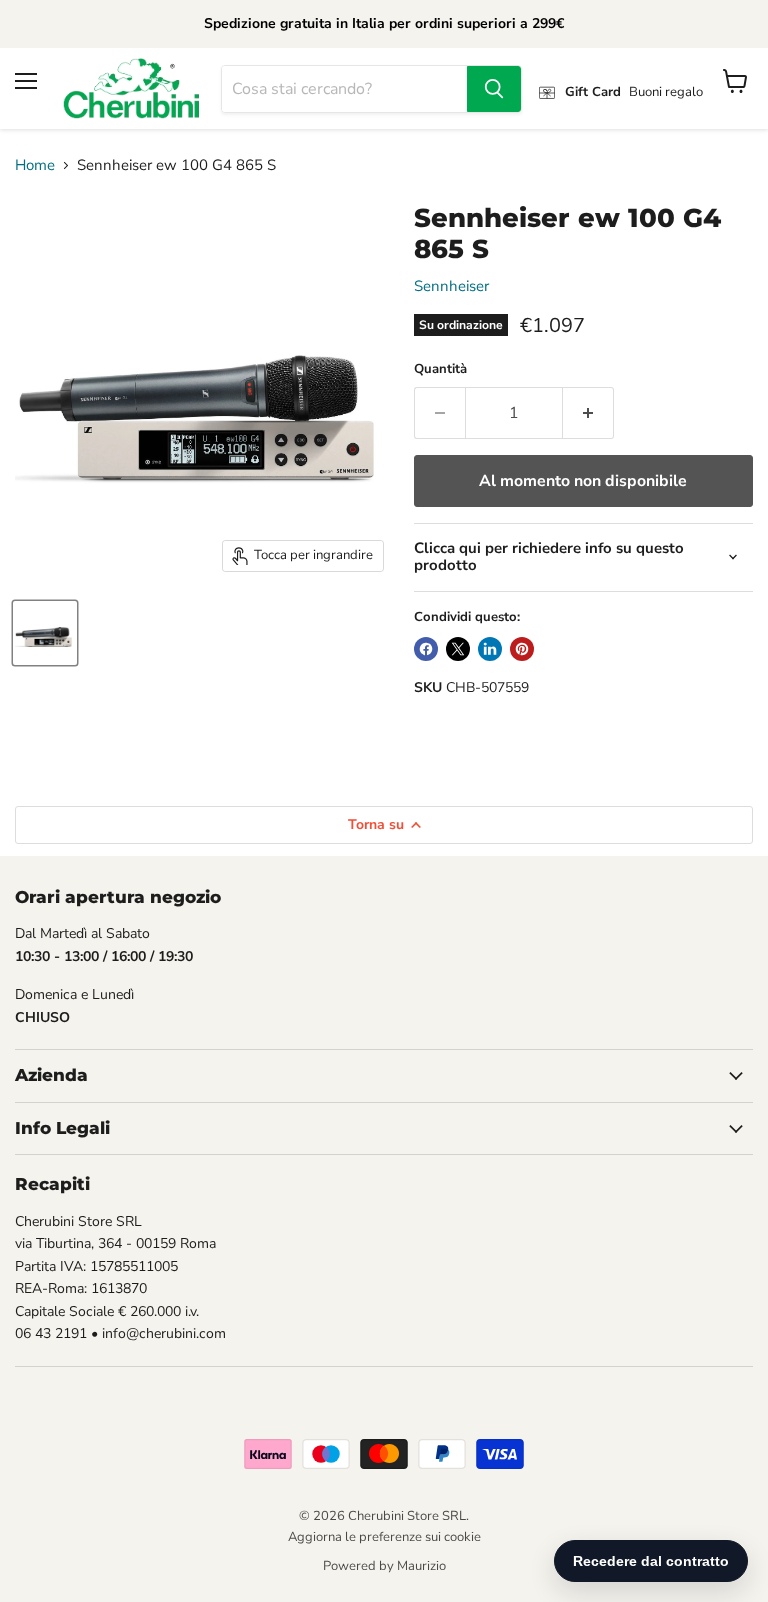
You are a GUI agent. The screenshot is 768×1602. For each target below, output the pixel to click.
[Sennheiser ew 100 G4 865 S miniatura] (45, 633)
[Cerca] (494, 89)
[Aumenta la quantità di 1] (588, 413)
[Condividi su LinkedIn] (490, 649)
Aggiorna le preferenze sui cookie (384, 1537)
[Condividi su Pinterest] (522, 649)
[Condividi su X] (458, 649)
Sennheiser (451, 286)
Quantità (440, 369)
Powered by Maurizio (384, 1566)
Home (35, 165)
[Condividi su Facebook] (426, 649)
